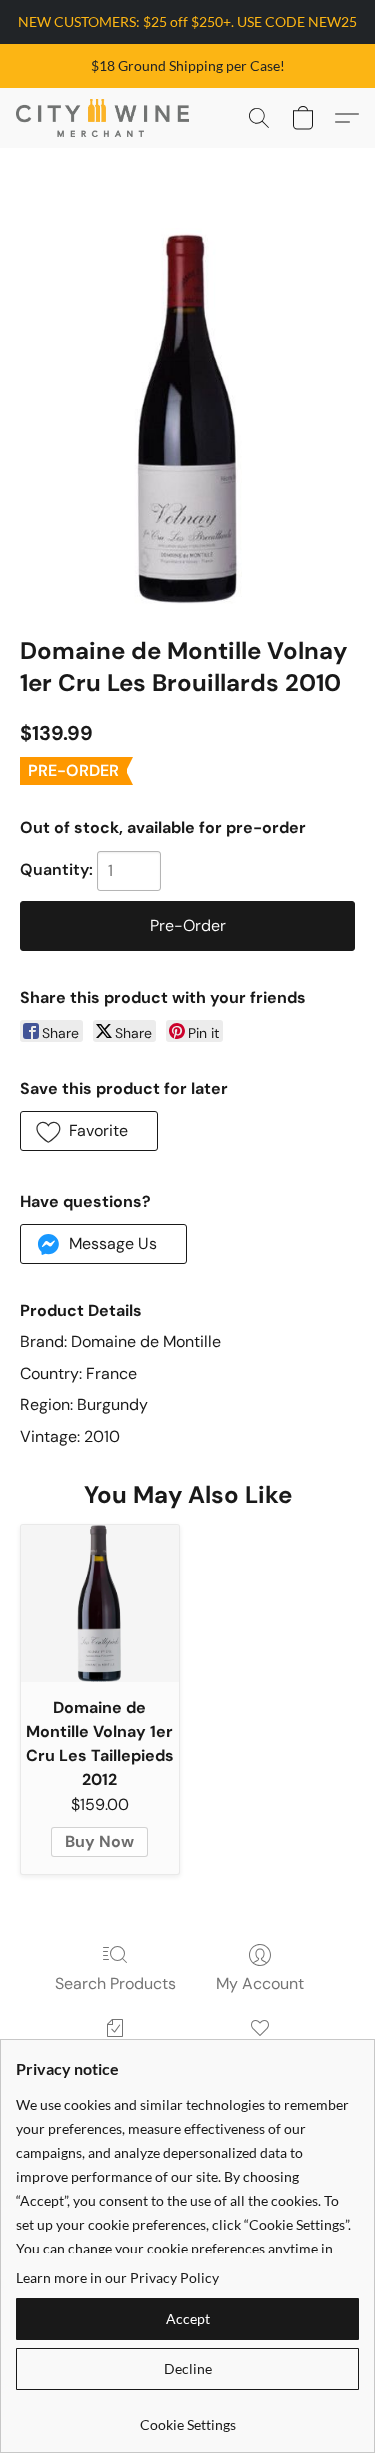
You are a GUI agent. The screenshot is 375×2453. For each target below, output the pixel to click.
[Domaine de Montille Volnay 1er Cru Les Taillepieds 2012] (100, 1604)
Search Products (115, 1983)
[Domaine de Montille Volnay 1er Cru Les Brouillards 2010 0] (187, 416)
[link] (187, 2417)
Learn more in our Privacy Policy (117, 2277)
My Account (260, 1983)
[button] (107, 118)
